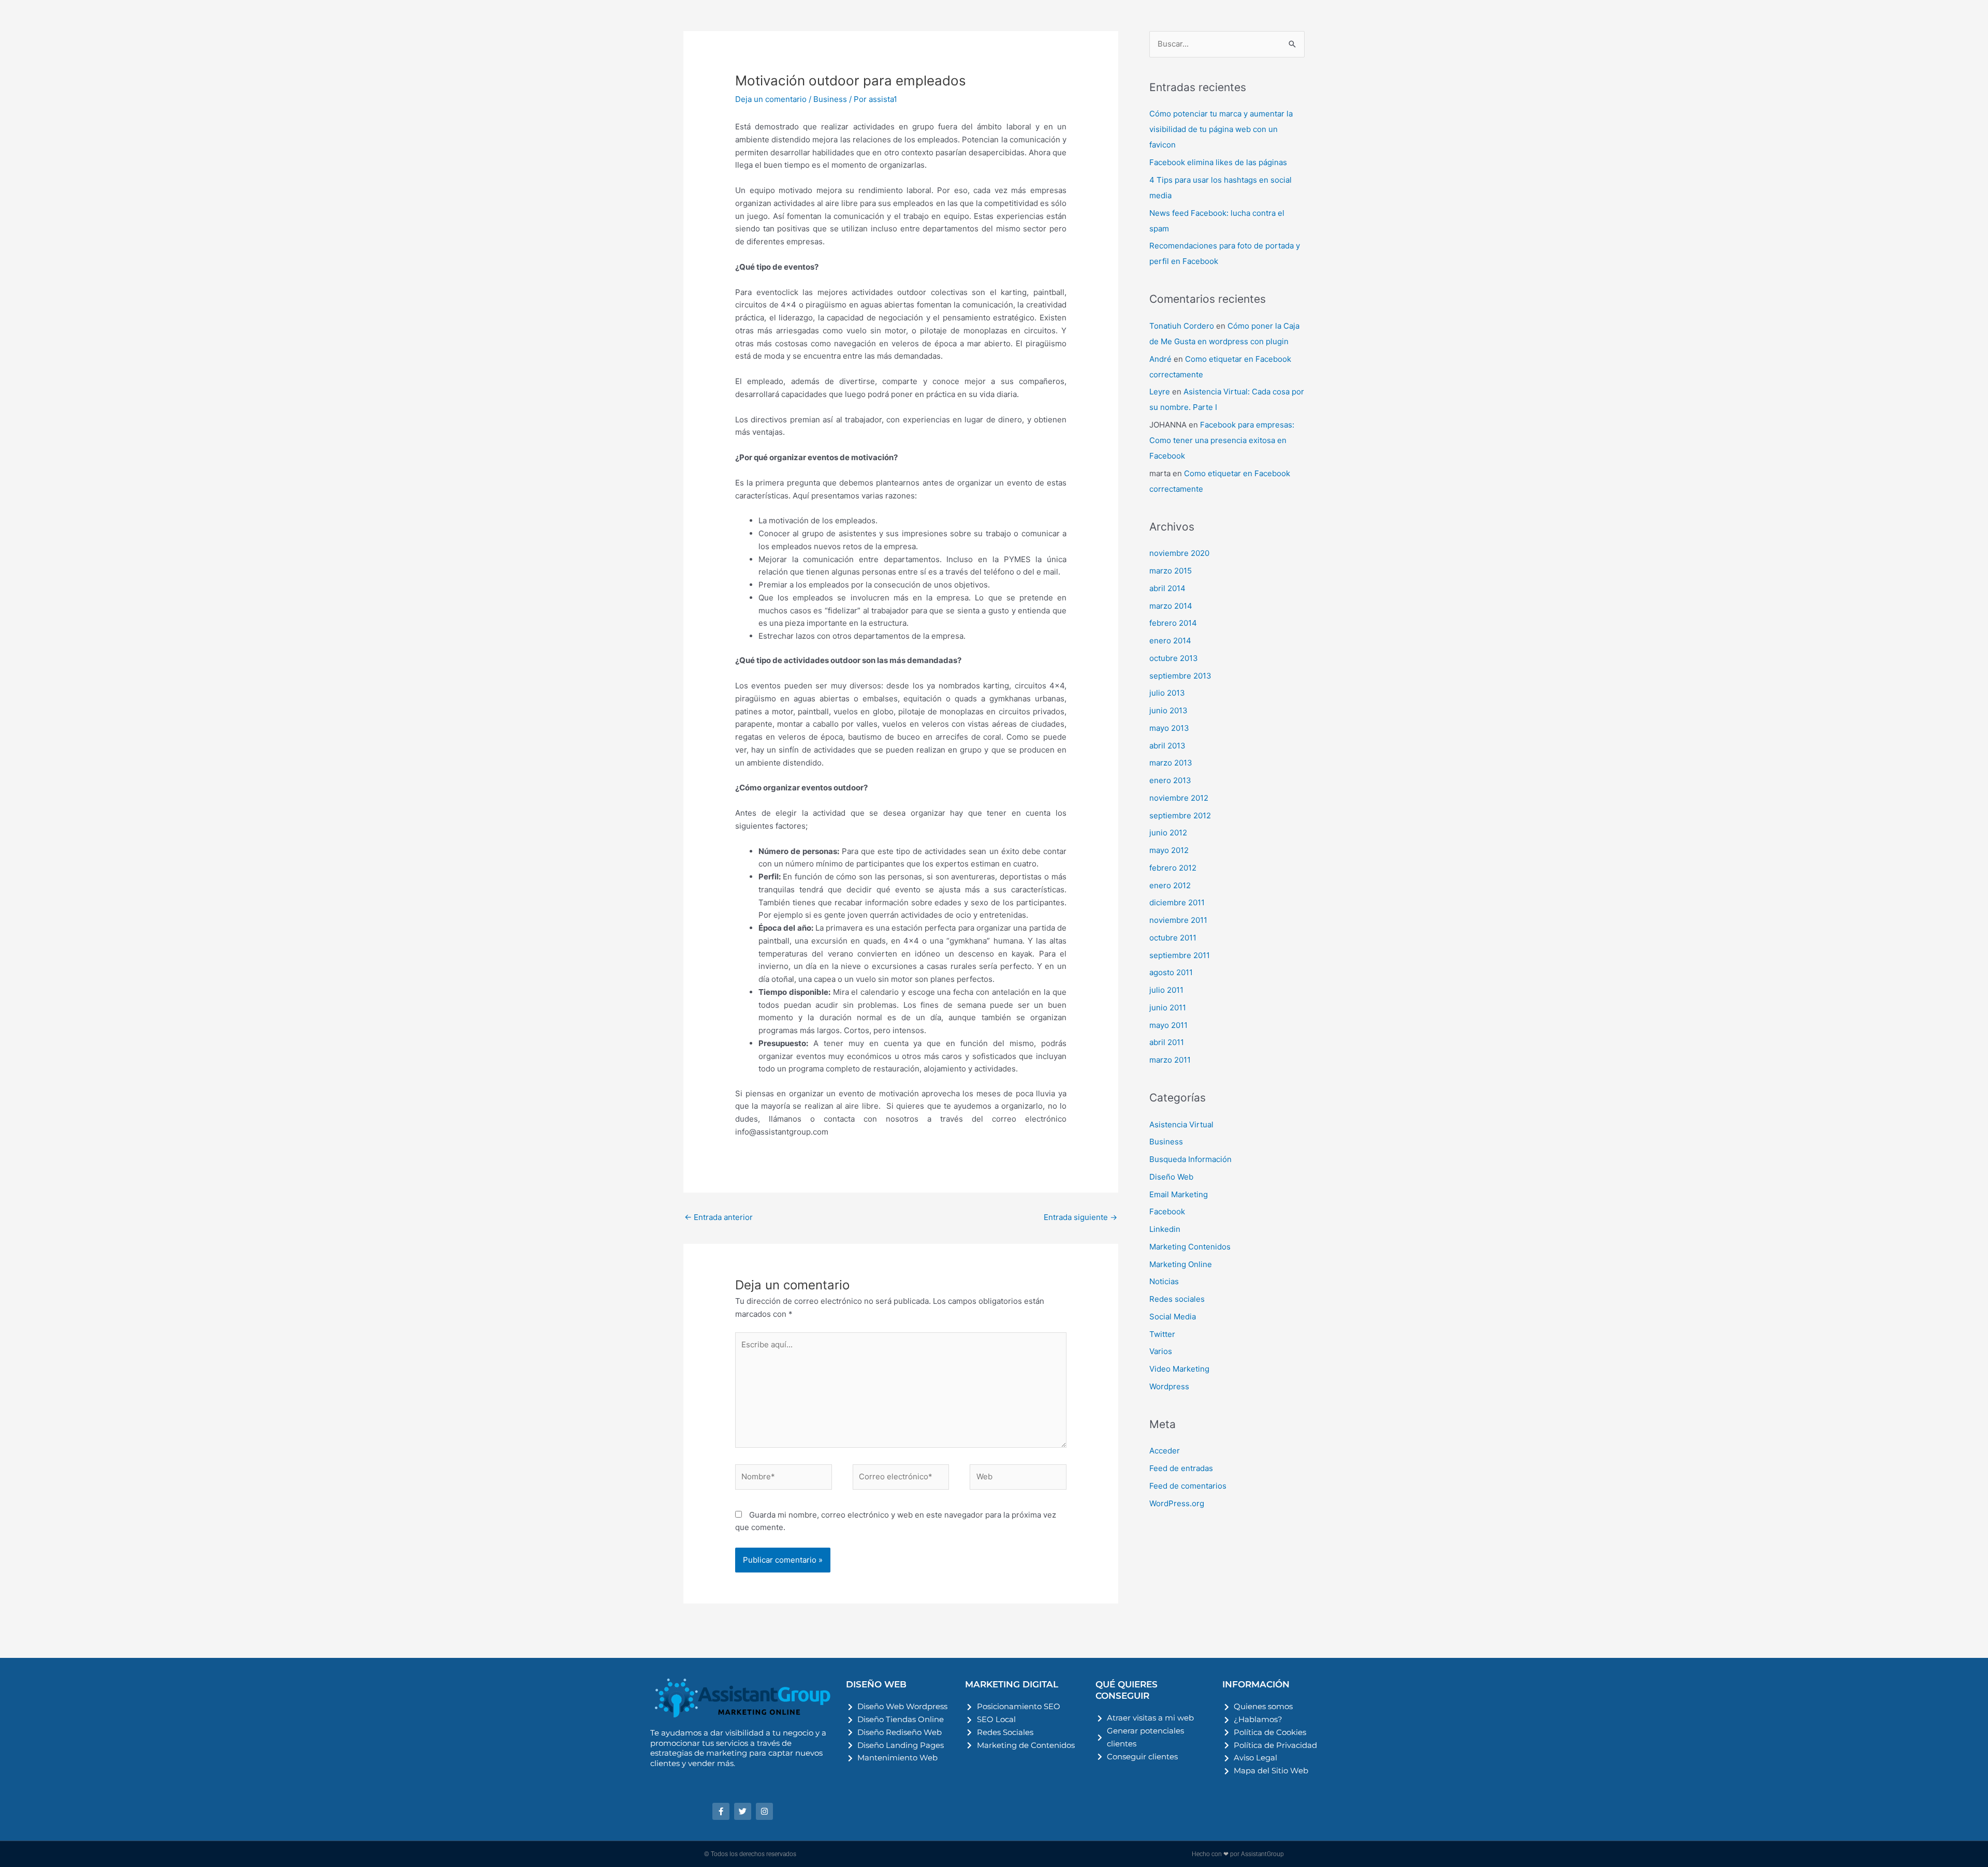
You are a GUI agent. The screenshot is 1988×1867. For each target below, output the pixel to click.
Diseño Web (1171, 1177)
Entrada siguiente (1080, 1217)
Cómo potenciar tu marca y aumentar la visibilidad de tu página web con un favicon (1221, 129)
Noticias (1164, 1281)
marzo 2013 (1171, 763)
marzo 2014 (1171, 606)
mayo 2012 (1169, 850)
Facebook (1167, 1211)
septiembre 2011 (1180, 955)
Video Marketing (1179, 1369)
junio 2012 (1168, 833)
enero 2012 (1170, 885)
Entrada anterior (719, 1217)
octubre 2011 (1173, 938)
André (1160, 359)
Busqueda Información (1190, 1159)
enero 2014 (1170, 641)
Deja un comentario (771, 99)
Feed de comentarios (1188, 1486)
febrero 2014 (1173, 623)
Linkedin (1165, 1229)
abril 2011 (1167, 1042)
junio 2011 (1168, 1008)
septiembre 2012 (1180, 815)
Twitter (1162, 1334)
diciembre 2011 (1177, 902)
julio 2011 (1166, 990)
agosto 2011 (1171, 972)
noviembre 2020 (1179, 553)
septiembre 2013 (1180, 676)
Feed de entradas (1181, 1468)
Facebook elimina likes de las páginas (1218, 162)
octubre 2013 (1174, 658)
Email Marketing (1179, 1194)
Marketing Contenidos (1190, 1247)
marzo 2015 (1171, 571)
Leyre (1160, 392)
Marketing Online (1181, 1264)
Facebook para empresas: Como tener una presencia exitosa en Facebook (1222, 440)
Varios (1161, 1351)
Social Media (1173, 1317)
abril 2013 (1167, 746)
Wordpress (1169, 1386)
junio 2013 (1168, 710)
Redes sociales (1177, 1299)
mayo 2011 (1168, 1025)
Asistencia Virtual (1181, 1124)
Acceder (1165, 1451)
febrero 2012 (1173, 868)
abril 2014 (1167, 588)
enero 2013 (1170, 780)
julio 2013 (1167, 693)
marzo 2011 (1170, 1060)
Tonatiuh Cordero (1182, 326)
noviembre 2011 (1178, 920)
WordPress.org (1177, 1503)
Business (830, 99)
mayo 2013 (1169, 728)
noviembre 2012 (1179, 798)
